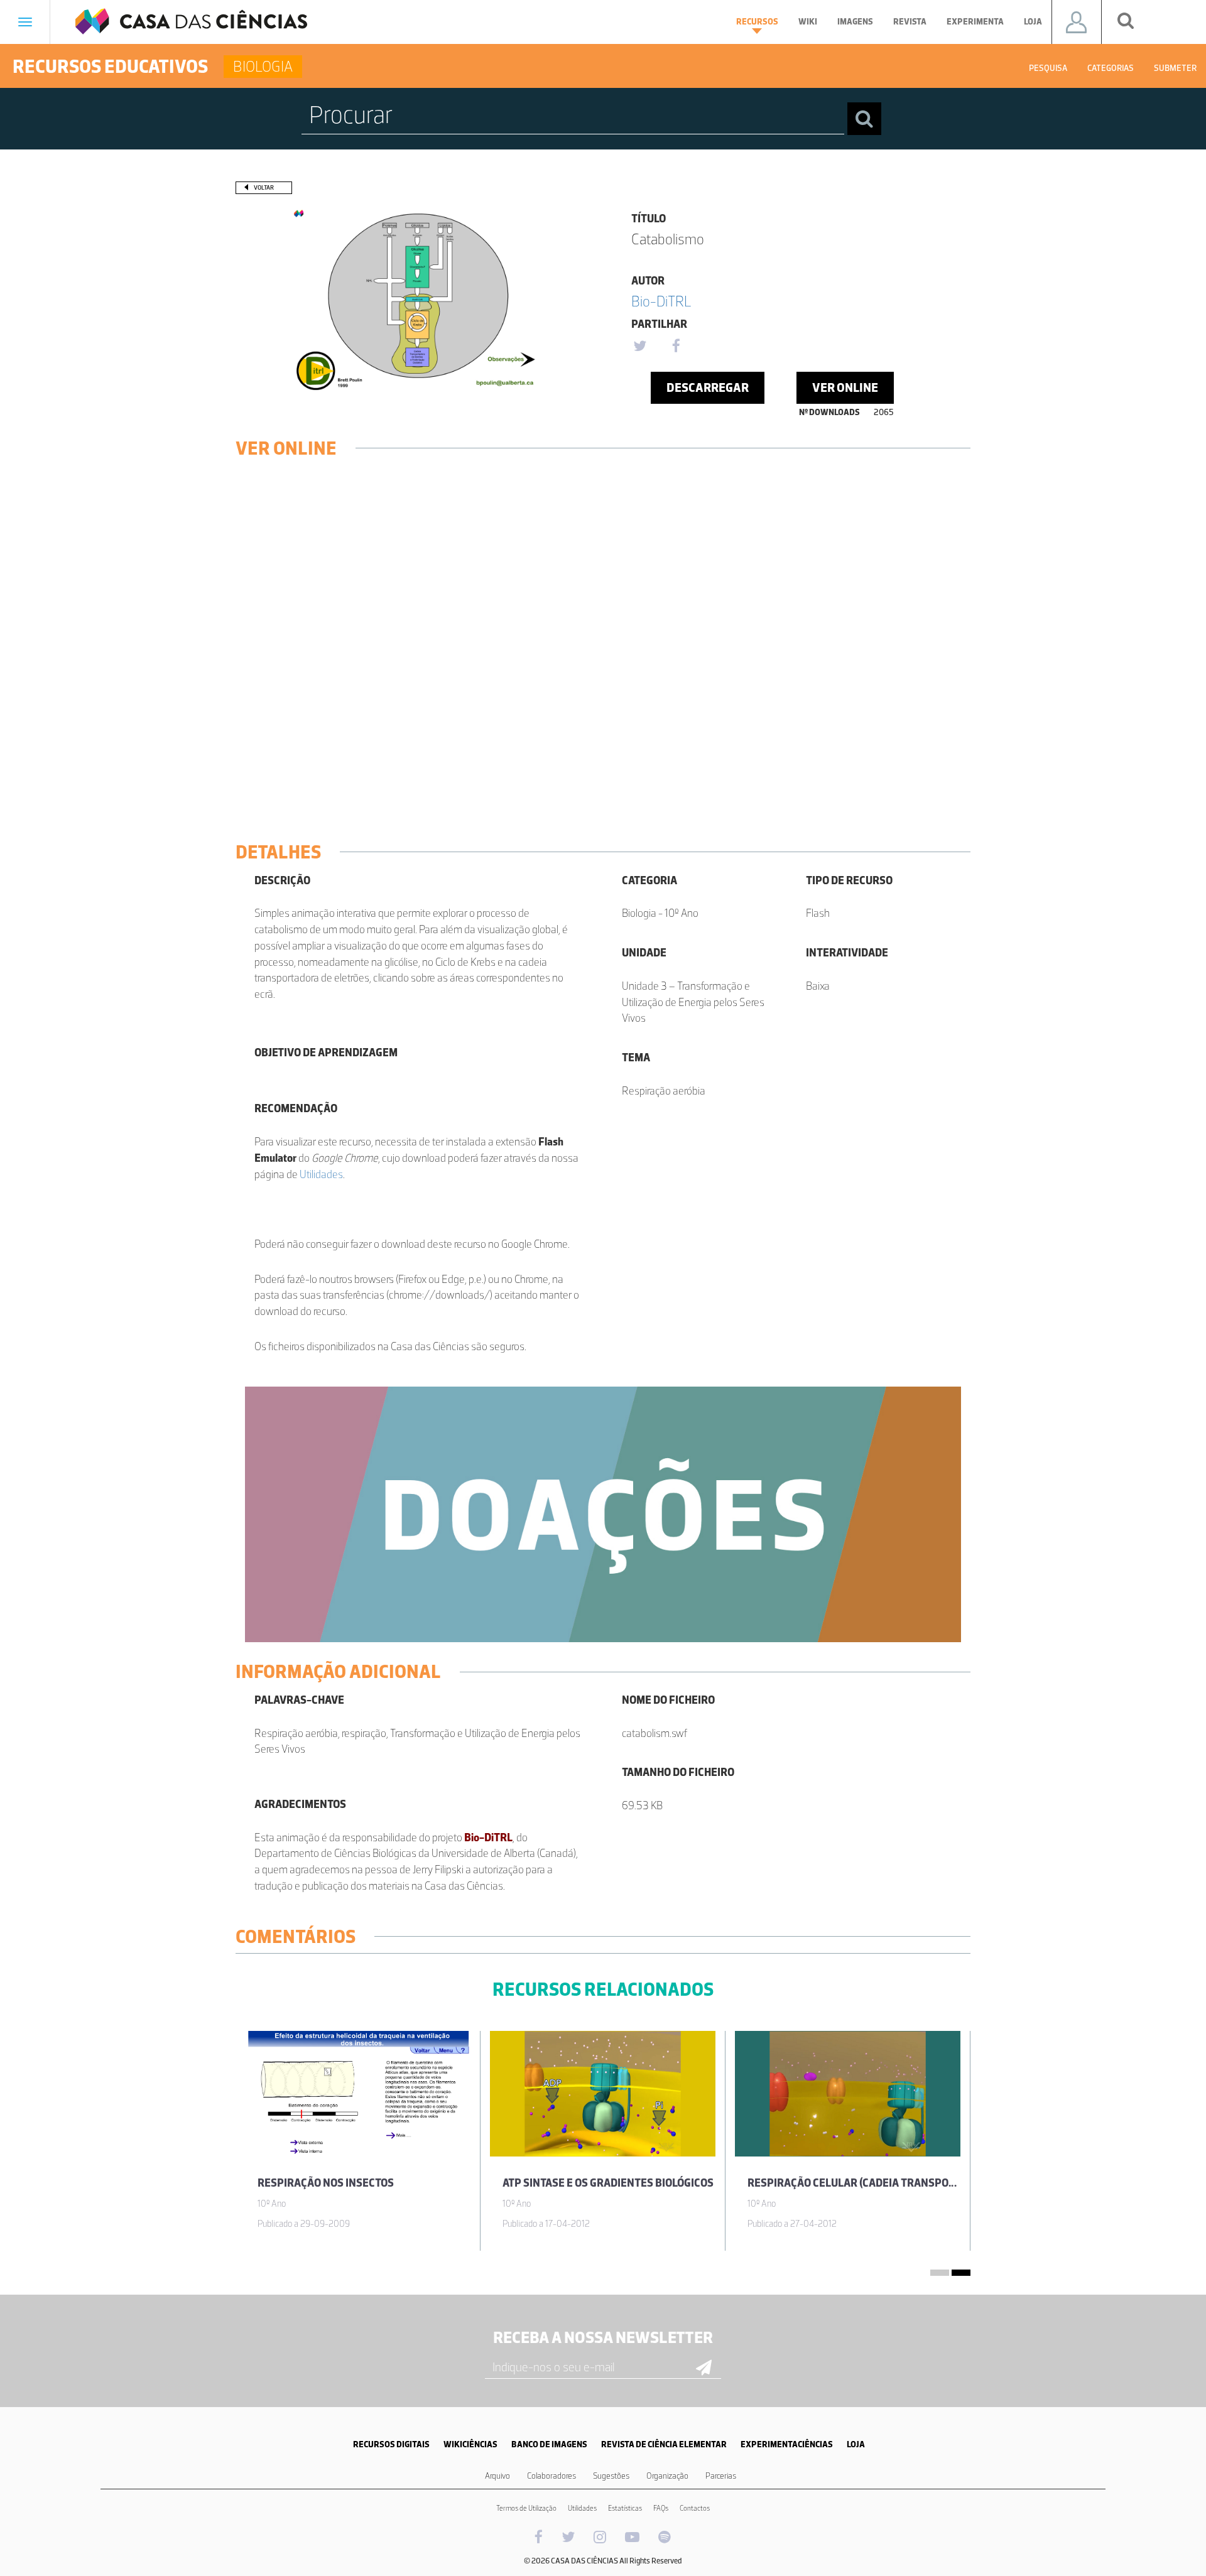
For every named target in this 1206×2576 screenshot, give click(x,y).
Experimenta (975, 22)
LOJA (856, 2444)
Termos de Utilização (526, 2508)
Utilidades (321, 1174)
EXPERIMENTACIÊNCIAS (787, 2444)
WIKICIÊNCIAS (470, 2444)
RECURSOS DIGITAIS (391, 2444)
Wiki (808, 22)
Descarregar (708, 387)
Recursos (757, 22)
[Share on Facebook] (676, 347)
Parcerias (721, 2476)
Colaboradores (551, 2476)
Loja (1033, 22)
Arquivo (497, 2476)
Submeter (1175, 68)
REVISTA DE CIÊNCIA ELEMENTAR (664, 2444)
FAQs (661, 2508)
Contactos (695, 2508)
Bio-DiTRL (661, 301)
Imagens (855, 22)
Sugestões (611, 2476)
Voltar (264, 187)
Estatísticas (625, 2508)
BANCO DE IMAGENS (549, 2444)
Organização (667, 2476)
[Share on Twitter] (639, 347)
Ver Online (845, 387)
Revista (910, 22)
